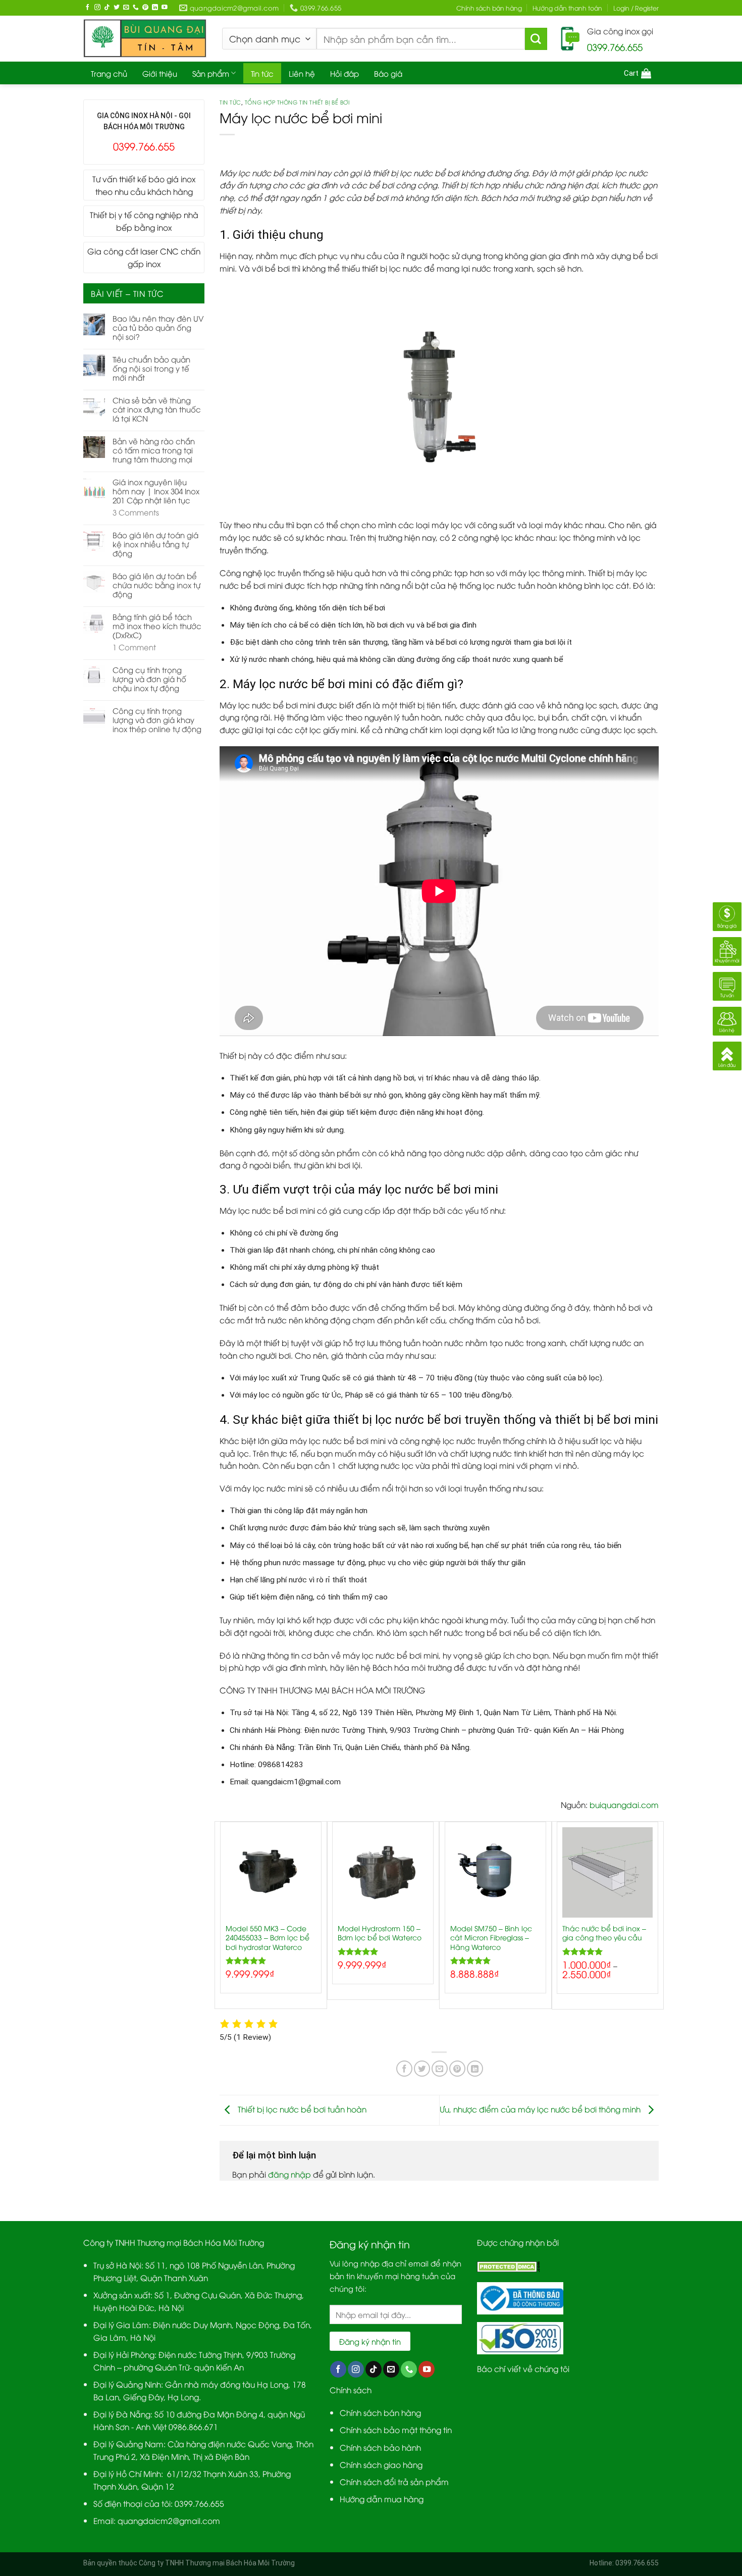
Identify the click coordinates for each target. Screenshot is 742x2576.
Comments (136, 512)
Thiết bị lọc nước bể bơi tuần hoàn (301, 2109)
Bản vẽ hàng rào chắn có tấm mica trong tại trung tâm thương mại (154, 450)
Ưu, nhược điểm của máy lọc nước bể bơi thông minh (541, 2109)
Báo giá (388, 73)
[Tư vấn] (727, 984)
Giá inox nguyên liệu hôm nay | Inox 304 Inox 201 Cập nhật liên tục (156, 491)
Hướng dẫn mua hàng (382, 2498)
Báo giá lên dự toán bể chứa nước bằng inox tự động (156, 585)
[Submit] (536, 39)
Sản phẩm (211, 73)
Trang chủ (109, 73)
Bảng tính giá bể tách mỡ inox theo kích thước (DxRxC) (157, 626)
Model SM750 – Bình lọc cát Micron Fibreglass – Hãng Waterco (491, 1937)
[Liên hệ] (727, 1019)
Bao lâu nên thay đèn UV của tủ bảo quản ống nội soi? (158, 327)
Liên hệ (302, 73)
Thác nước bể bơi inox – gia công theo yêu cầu (604, 1933)
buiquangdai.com (624, 1804)
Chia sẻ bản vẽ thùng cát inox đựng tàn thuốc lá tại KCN (157, 409)
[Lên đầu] (727, 1054)
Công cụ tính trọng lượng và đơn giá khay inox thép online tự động (157, 719)
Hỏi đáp (344, 73)
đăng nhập (289, 2174)
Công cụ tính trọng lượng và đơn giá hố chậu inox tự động (149, 679)
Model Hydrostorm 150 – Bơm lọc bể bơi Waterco (380, 1933)
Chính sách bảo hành (380, 2447)
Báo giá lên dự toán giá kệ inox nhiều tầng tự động (155, 544)
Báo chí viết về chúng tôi (523, 2368)
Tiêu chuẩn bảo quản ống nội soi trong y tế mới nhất (151, 368)
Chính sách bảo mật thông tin (396, 2429)
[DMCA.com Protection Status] (509, 2265)
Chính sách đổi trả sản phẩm (394, 2481)
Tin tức (262, 73)
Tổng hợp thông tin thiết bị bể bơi (297, 102)
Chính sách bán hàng (489, 8)
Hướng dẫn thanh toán (567, 8)
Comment (134, 647)
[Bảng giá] (727, 915)
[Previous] (220, 1919)
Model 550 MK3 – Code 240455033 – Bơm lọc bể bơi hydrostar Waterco (268, 1937)
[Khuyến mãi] (727, 949)
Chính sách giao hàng (381, 2464)
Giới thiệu (160, 73)
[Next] (658, 1919)
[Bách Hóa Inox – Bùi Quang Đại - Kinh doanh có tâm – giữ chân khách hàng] (145, 39)
